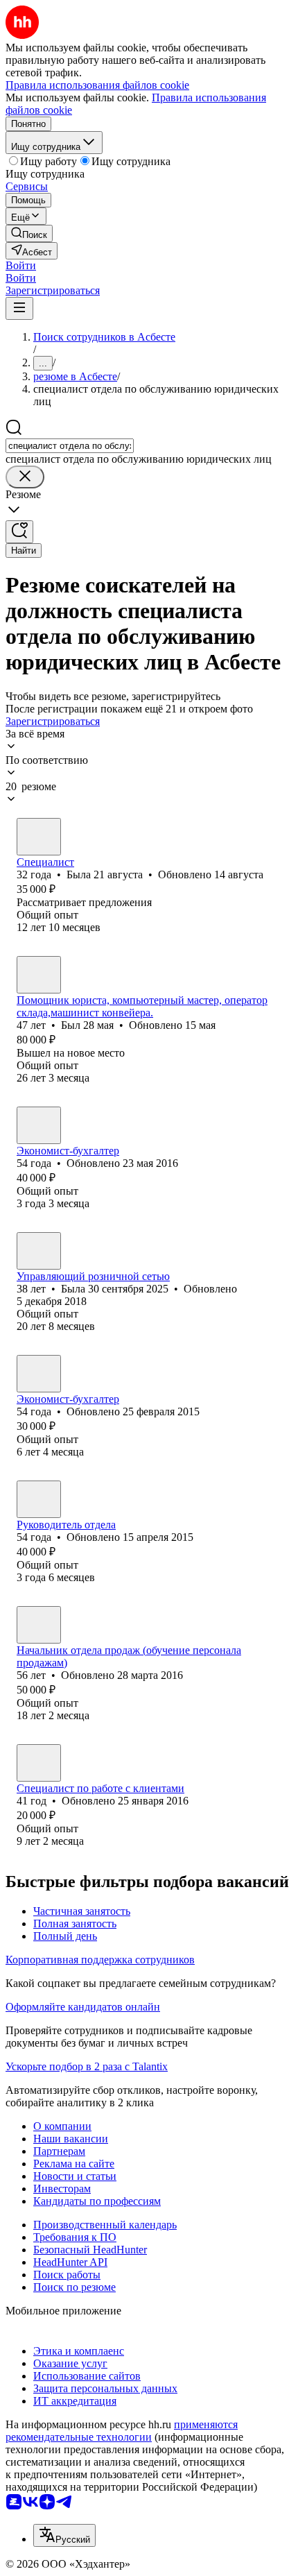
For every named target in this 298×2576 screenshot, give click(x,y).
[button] (21, 265)
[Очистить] (25, 477)
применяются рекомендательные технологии (122, 2431)
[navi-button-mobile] (19, 308)
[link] (29, 233)
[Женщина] (39, 837)
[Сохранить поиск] (19, 532)
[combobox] (70, 446)
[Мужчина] (39, 975)
